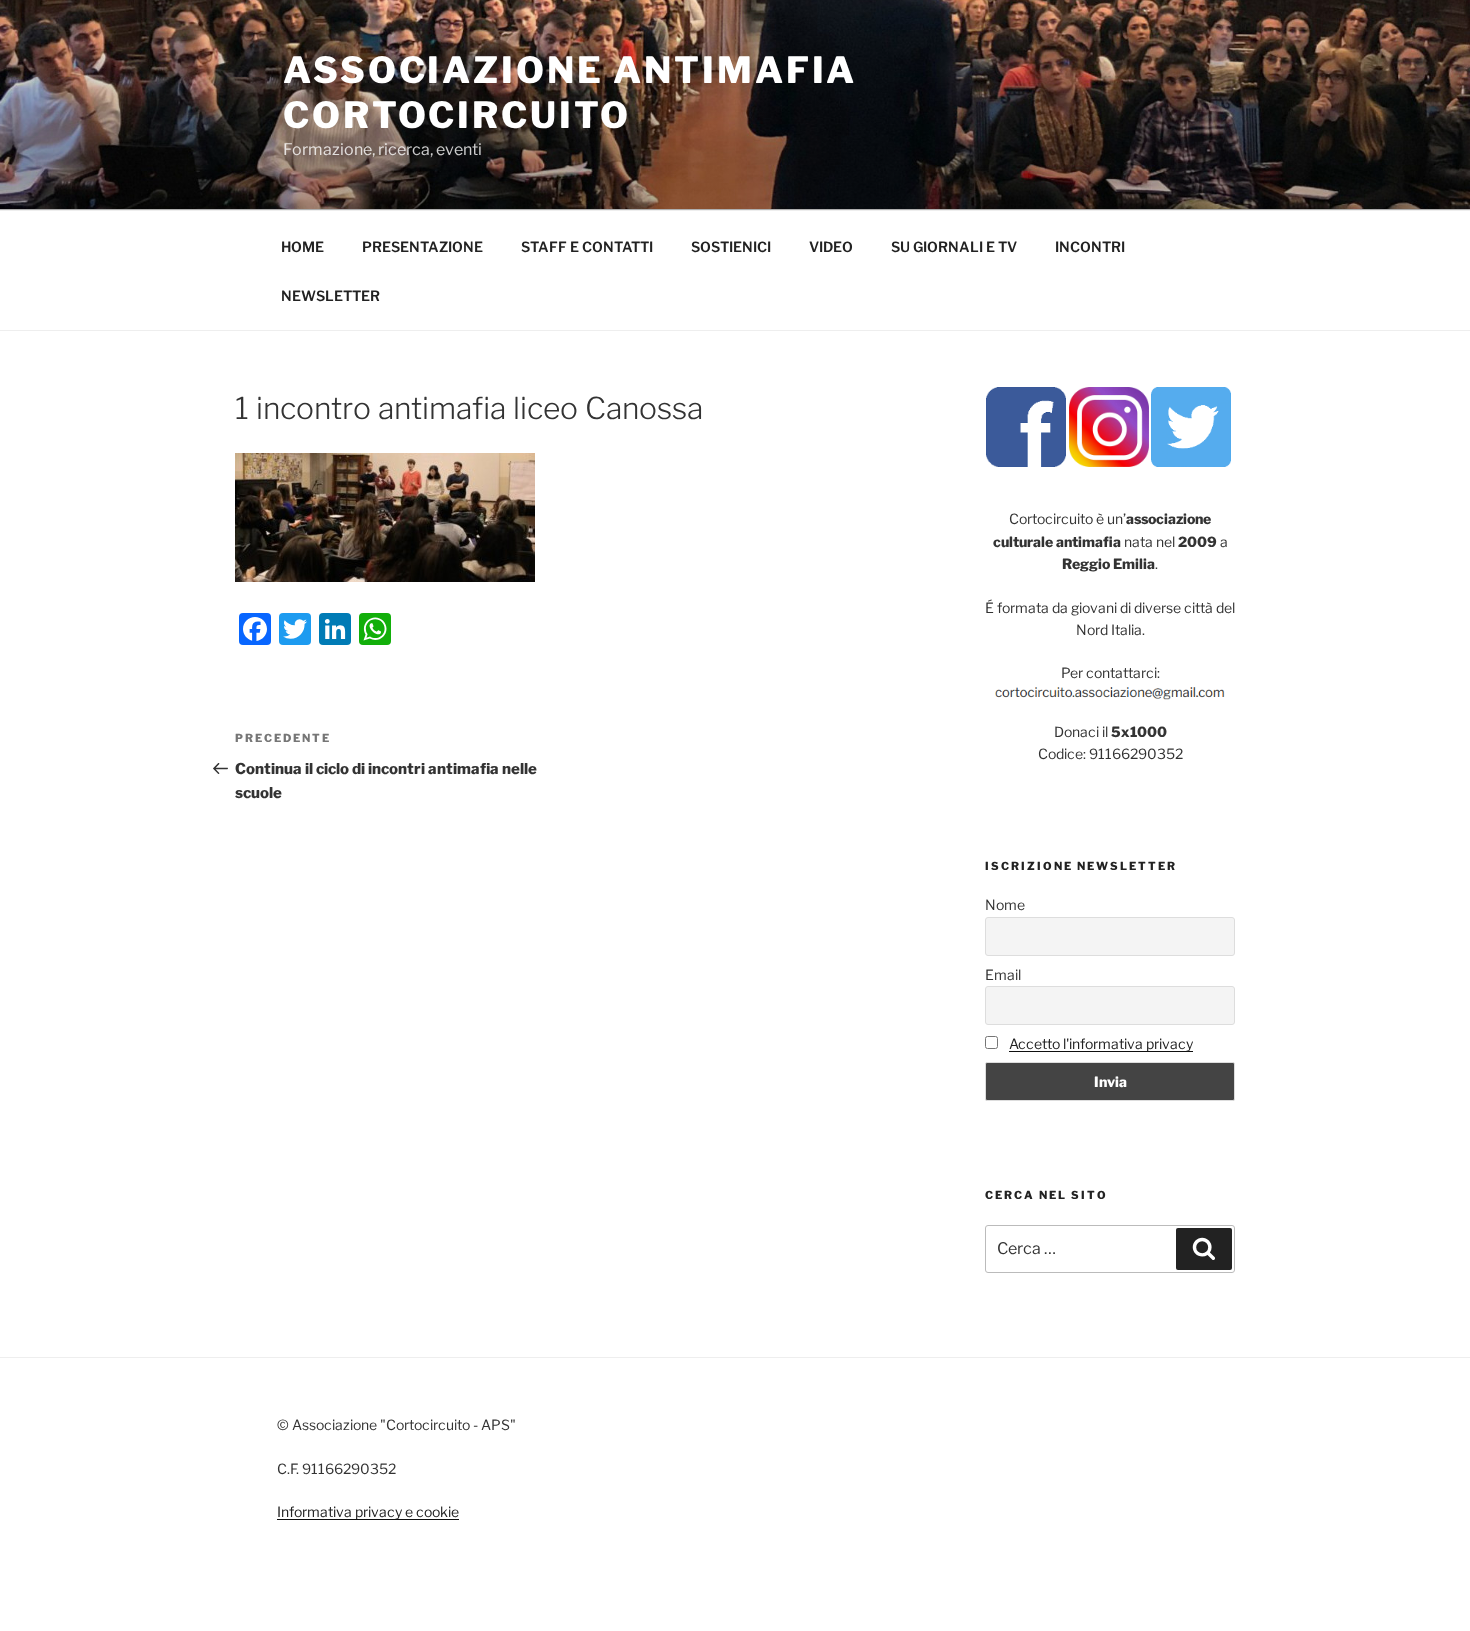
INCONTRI (1090, 246)
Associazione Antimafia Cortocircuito (570, 92)
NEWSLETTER (330, 295)
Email (1003, 974)
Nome (1005, 904)
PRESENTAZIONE (422, 246)
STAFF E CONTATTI (587, 246)
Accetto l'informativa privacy (1101, 1043)
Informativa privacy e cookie (368, 1511)
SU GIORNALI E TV (954, 246)
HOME (302, 246)
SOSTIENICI (731, 246)
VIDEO (831, 246)
